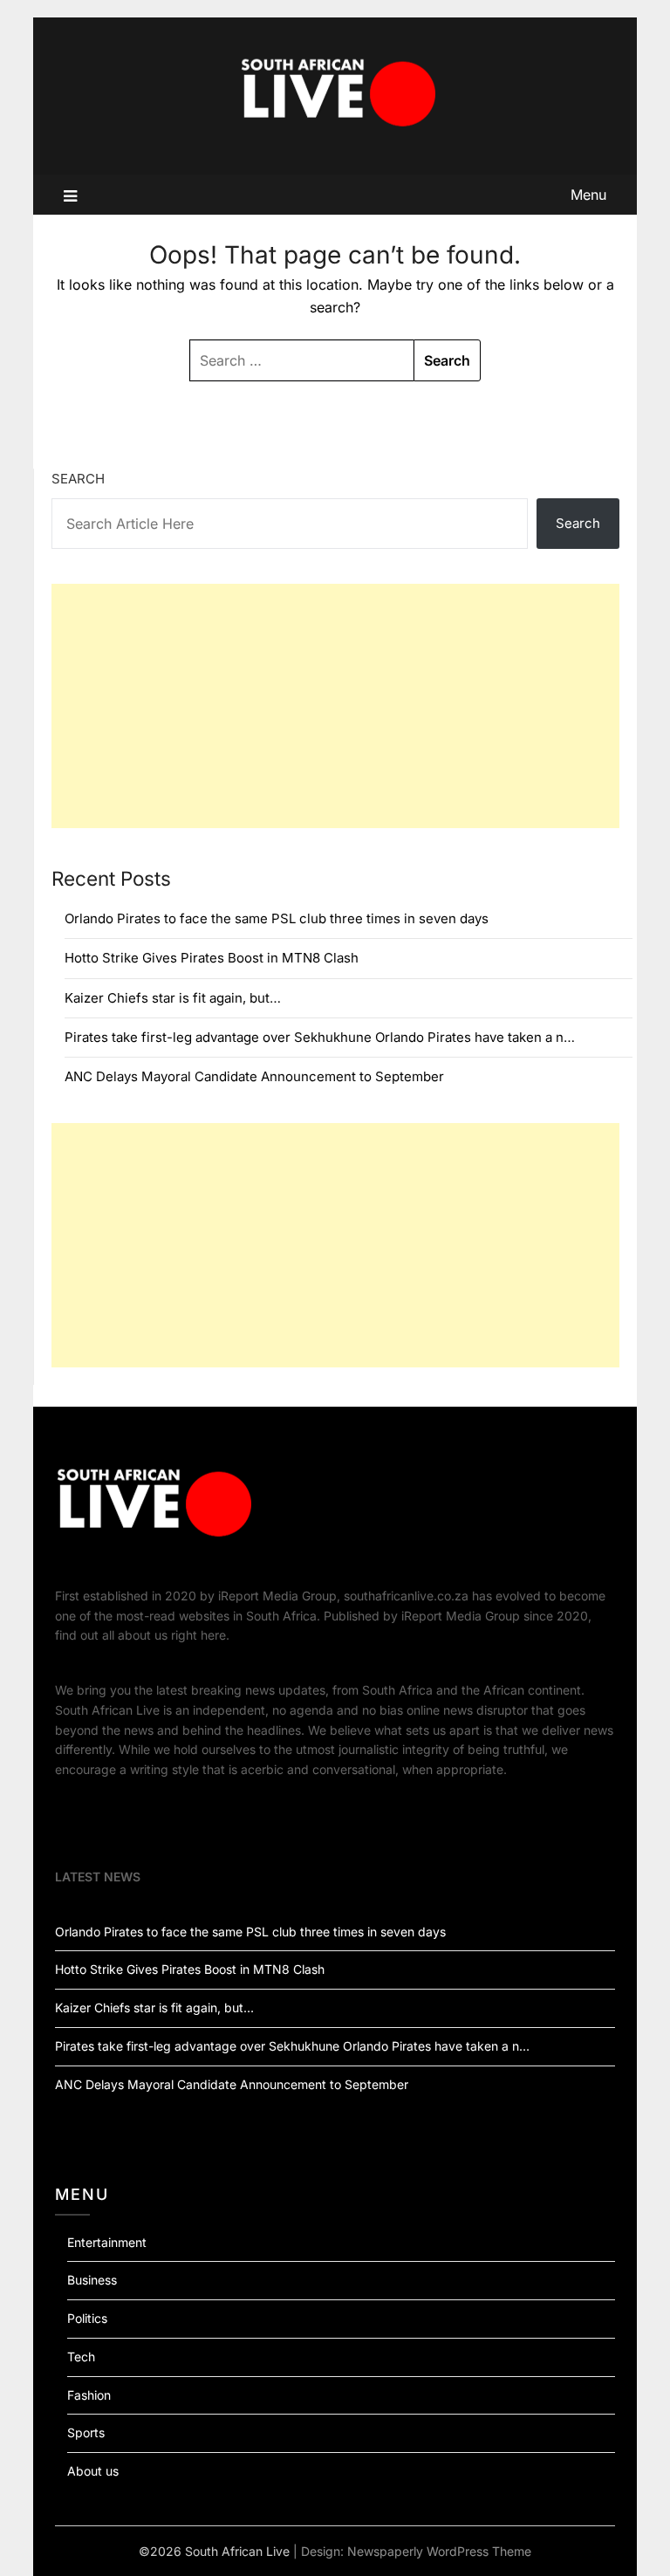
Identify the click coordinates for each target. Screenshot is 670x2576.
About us (93, 2471)
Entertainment (107, 2242)
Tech (81, 2357)
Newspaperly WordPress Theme (439, 2551)
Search (78, 479)
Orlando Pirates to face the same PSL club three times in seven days (277, 918)
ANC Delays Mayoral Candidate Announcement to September (254, 1076)
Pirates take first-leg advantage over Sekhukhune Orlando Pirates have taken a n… (320, 1037)
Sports (86, 2432)
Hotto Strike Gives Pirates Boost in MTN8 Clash (212, 958)
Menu (588, 195)
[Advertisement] (335, 706)
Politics (87, 2318)
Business (92, 2280)
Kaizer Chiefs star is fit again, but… (173, 998)
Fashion (89, 2395)
